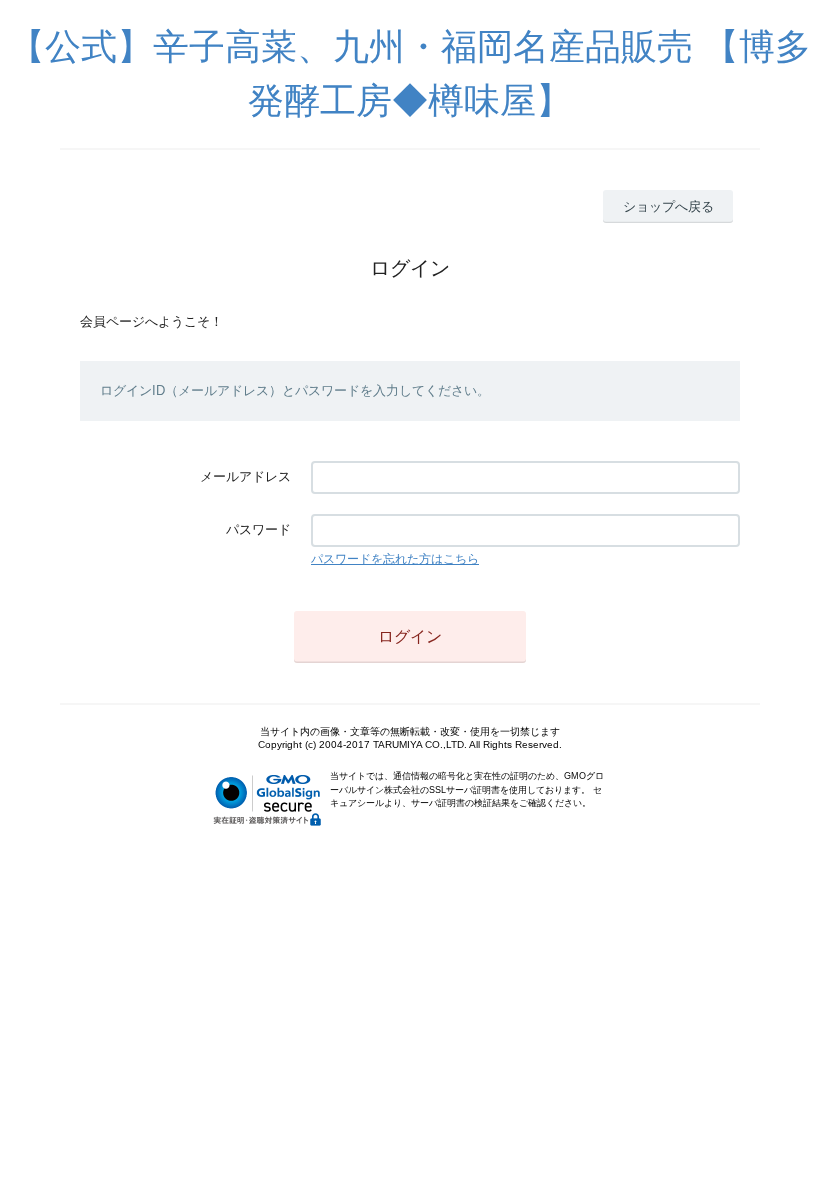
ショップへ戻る (668, 206)
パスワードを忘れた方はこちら (395, 559)
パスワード (258, 529)
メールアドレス (245, 476)
